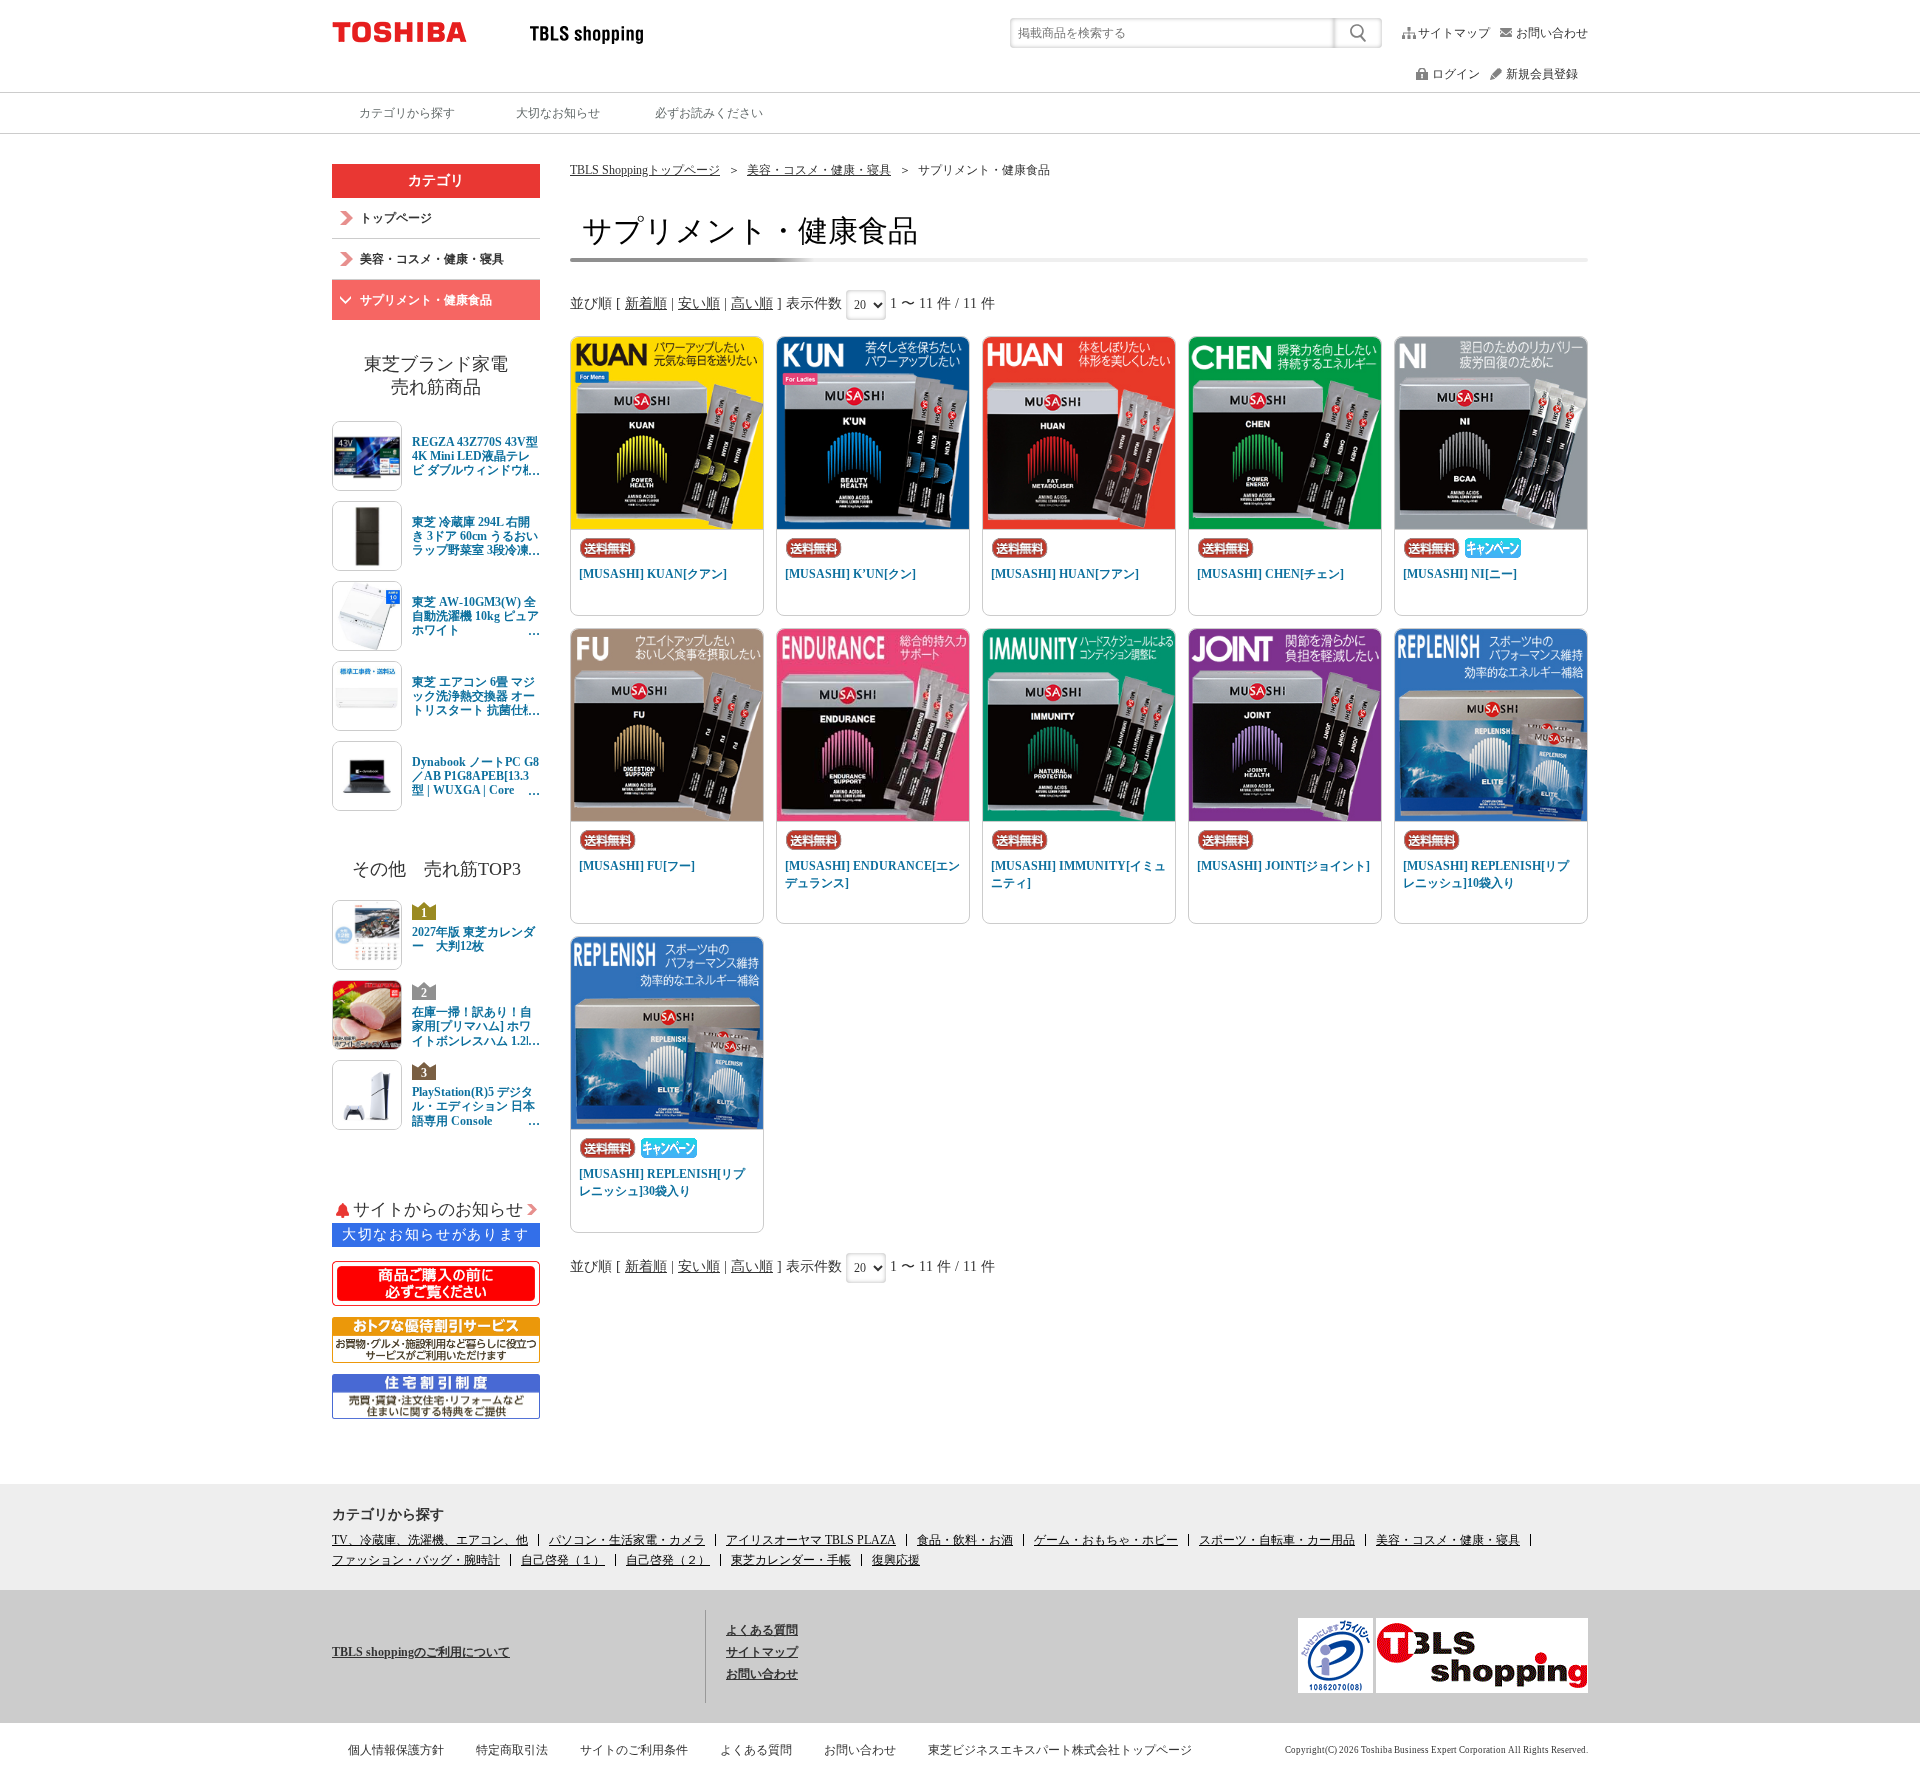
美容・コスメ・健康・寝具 (819, 170)
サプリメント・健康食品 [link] (984, 170)
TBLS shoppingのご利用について (421, 1652)
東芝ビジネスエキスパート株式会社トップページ (1060, 1750)
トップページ (396, 218)
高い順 (752, 303)
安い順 (699, 303)
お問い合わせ (1552, 33)
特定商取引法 (512, 1750)
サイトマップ (1454, 33)
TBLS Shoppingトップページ (645, 170)
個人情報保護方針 (396, 1750)
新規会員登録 (1542, 74)
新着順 (646, 303)
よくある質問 (762, 1630)
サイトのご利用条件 (634, 1750)
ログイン (1456, 74)
